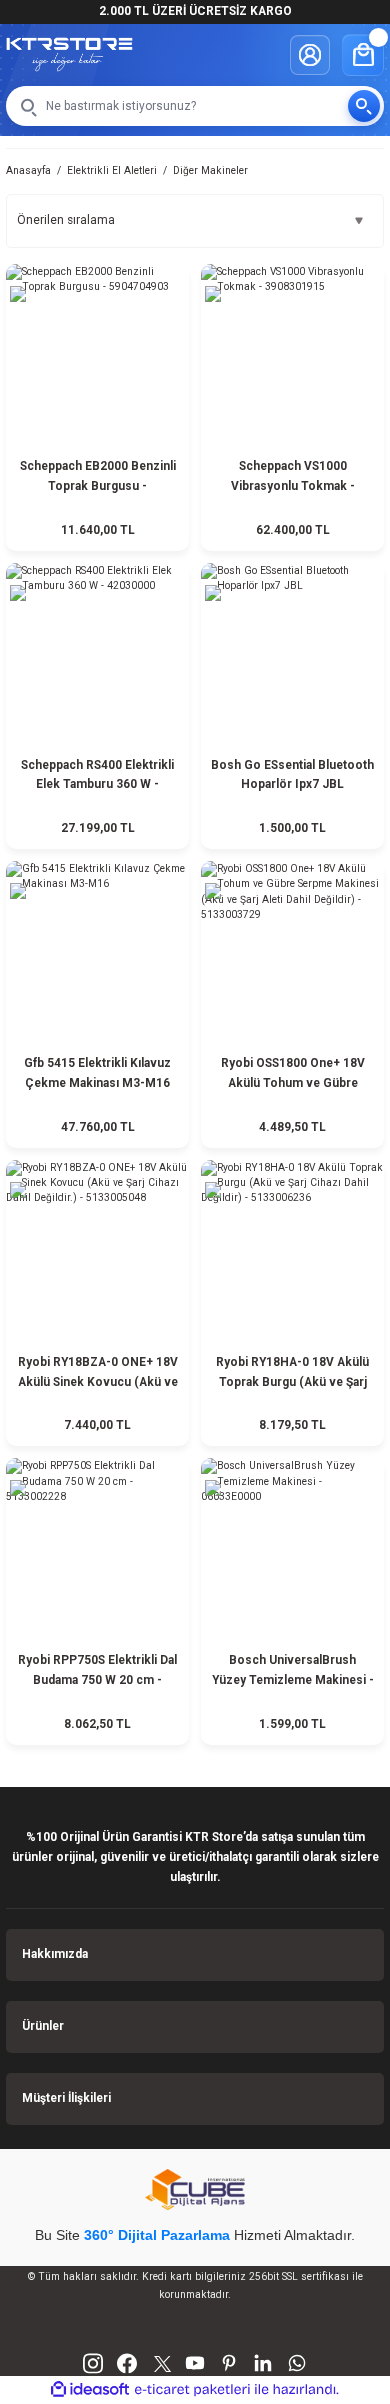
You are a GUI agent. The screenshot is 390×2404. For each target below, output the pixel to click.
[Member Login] (310, 55)
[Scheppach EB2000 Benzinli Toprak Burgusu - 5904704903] (97, 355)
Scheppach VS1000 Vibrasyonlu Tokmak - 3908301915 (293, 478)
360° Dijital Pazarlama (157, 2235)
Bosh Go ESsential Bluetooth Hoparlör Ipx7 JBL (292, 775)
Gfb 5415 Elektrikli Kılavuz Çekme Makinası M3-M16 (97, 1073)
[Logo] (69, 54)
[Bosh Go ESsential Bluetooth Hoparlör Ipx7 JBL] (292, 654)
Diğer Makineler (210, 170)
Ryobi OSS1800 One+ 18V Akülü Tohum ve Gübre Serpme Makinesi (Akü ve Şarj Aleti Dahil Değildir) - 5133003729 (292, 1075)
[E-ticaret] (192, 2389)
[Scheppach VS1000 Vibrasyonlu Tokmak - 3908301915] (292, 355)
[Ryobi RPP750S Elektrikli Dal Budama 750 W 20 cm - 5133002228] (97, 1549)
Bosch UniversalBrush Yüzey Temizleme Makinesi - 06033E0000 (293, 1672)
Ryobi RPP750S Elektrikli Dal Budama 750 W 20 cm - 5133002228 (97, 1672)
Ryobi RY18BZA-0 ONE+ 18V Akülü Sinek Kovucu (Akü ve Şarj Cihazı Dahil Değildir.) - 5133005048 (98, 1374)
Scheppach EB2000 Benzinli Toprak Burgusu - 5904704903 (98, 478)
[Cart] (363, 55)
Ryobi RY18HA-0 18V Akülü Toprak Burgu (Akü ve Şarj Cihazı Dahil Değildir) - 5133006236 (292, 1374)
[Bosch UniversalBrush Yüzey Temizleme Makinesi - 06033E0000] (292, 1549)
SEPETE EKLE (98, 526)
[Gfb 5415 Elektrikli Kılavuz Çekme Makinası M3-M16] (97, 952)
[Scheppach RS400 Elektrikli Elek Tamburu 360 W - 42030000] (97, 654)
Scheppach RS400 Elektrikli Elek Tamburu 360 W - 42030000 (97, 777)
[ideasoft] (90, 2390)
